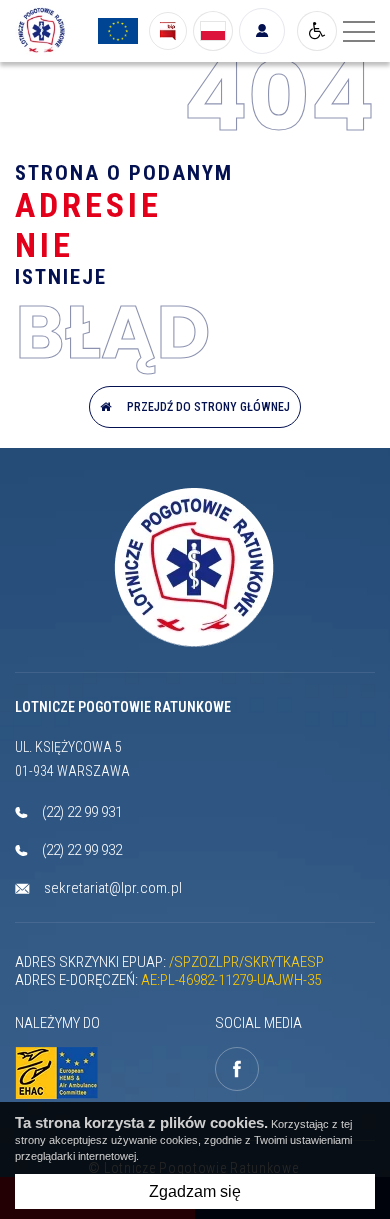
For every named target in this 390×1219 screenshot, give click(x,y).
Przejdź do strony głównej (205, 407)
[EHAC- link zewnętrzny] (62, 1073)
